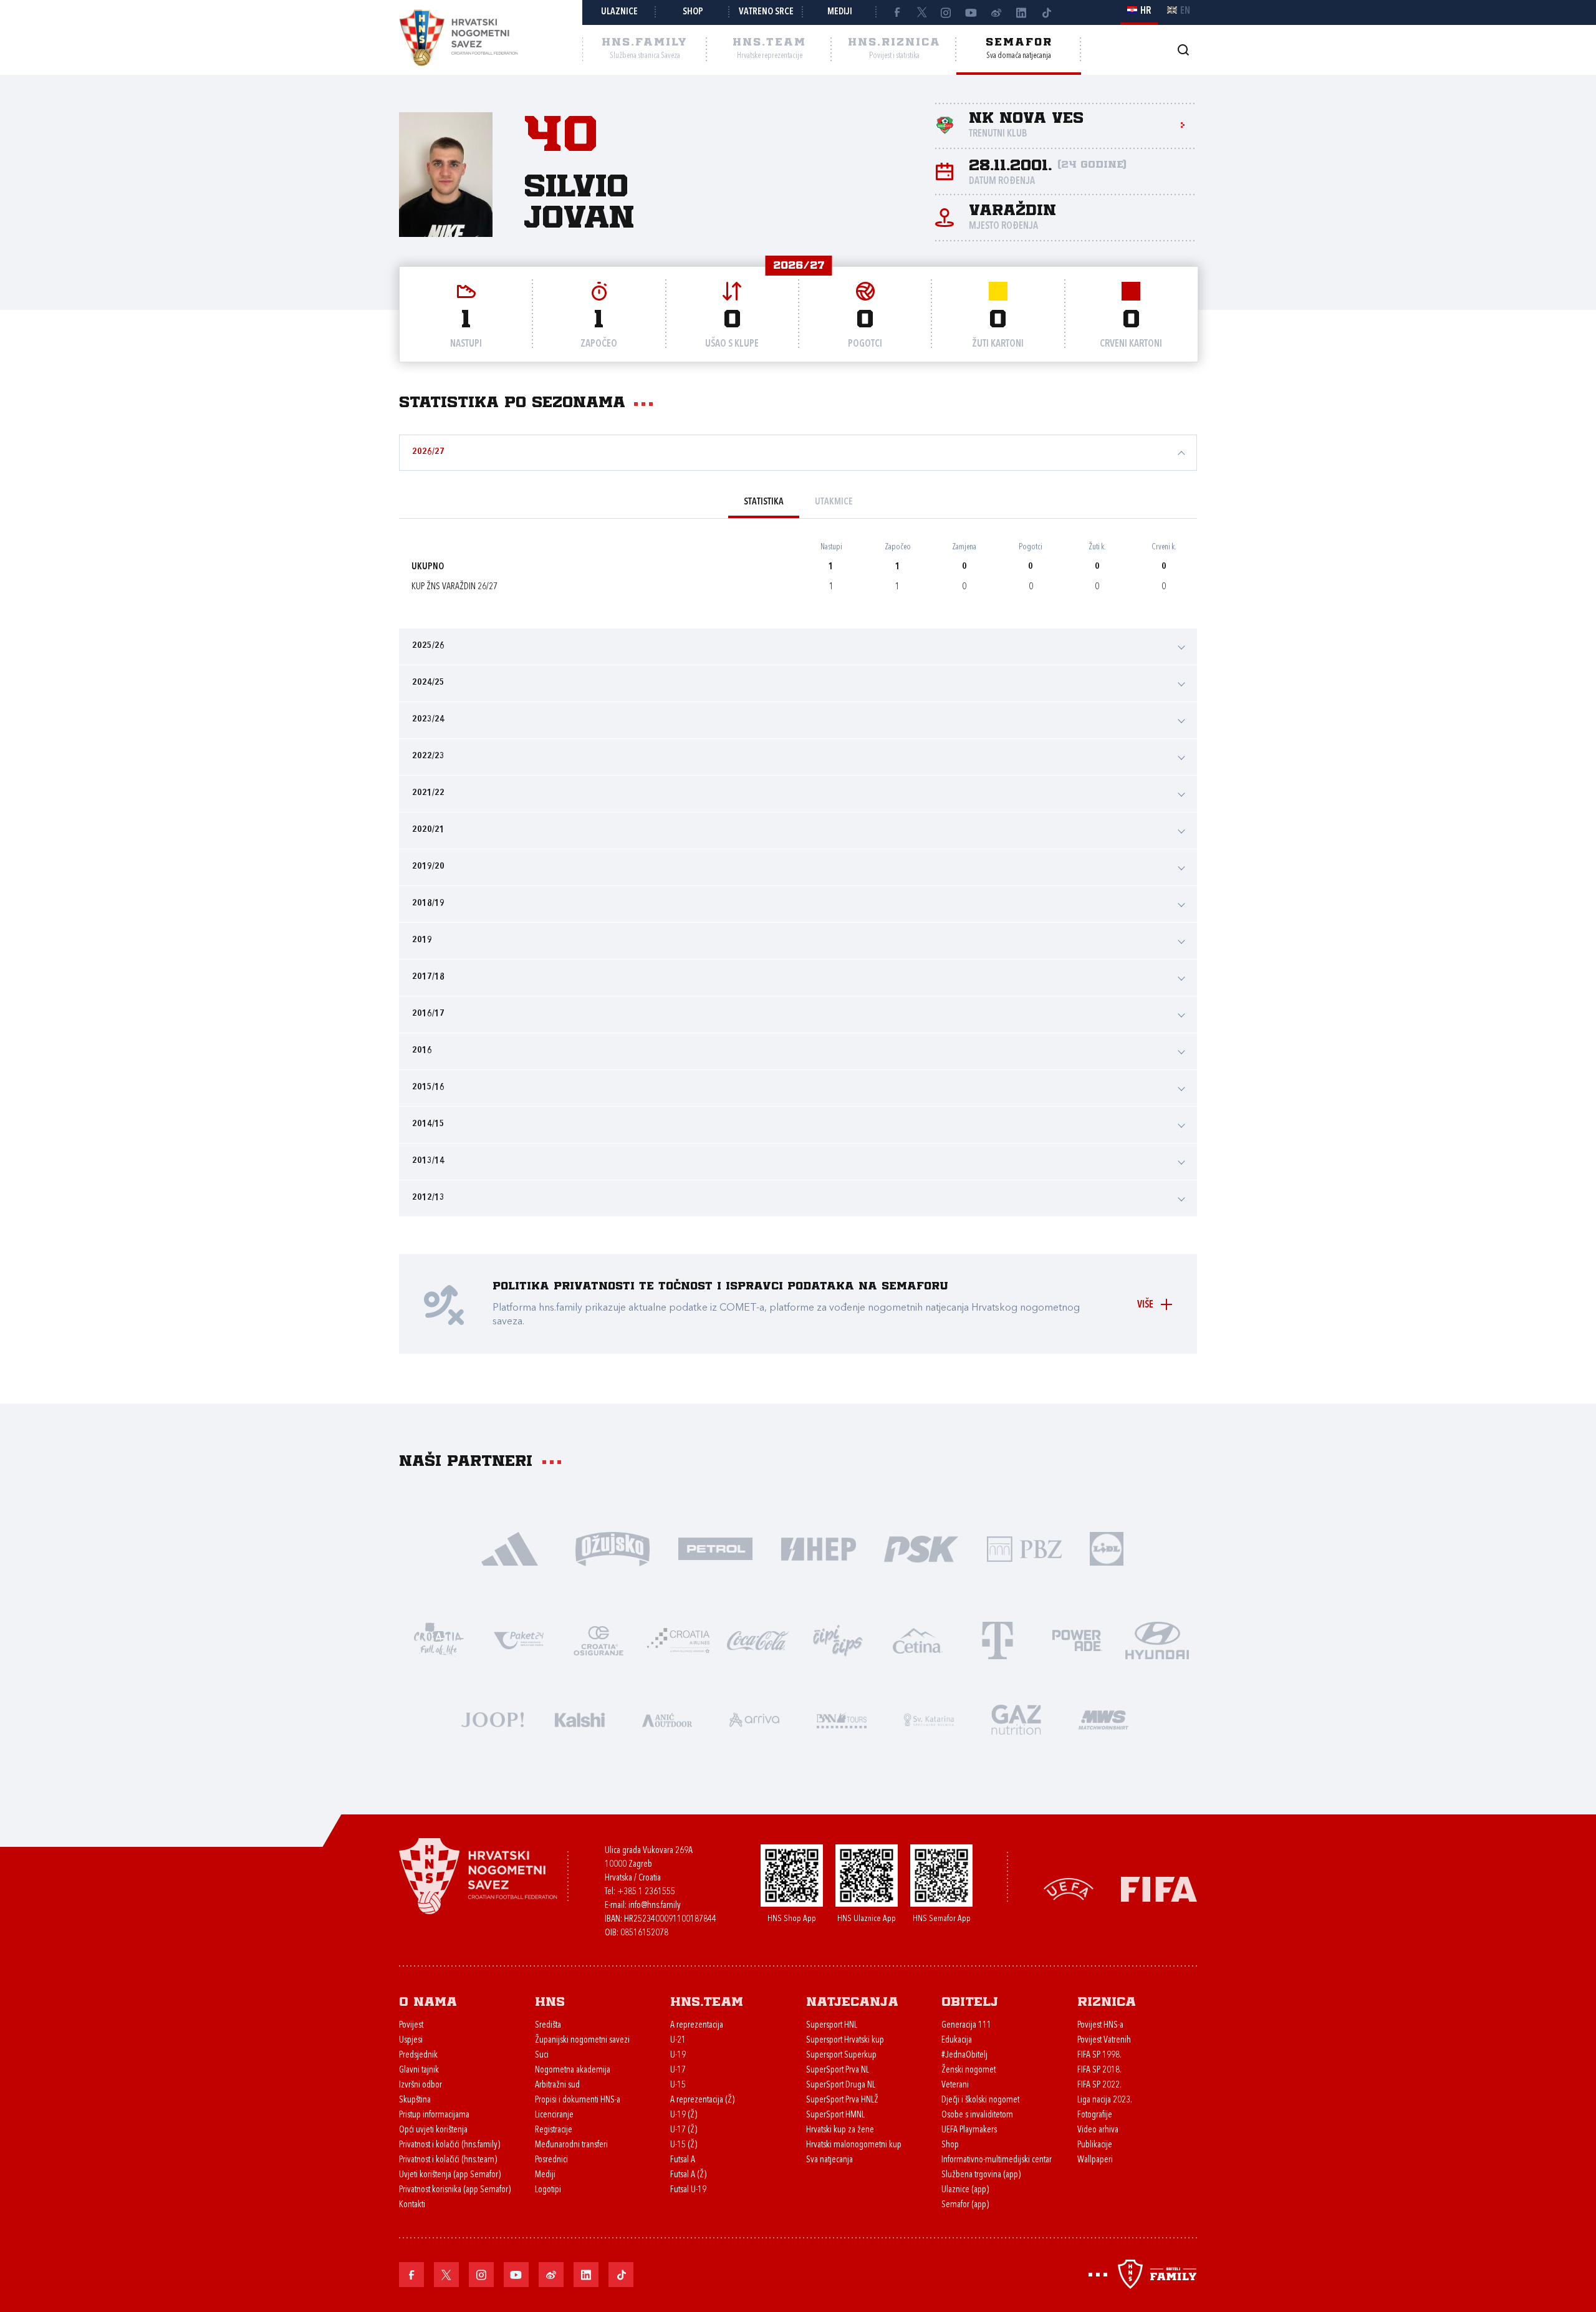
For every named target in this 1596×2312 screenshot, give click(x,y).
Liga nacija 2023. (1105, 2100)
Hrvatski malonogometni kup (854, 2145)
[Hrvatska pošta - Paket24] (519, 1640)
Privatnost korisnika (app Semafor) (455, 2190)
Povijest (411, 2025)
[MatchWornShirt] (1103, 1719)
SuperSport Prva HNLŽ (842, 2100)
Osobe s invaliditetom (977, 2115)
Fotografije (1095, 2115)
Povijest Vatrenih (1104, 2040)
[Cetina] (918, 1640)
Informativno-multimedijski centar (997, 2160)
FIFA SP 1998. (1099, 2055)
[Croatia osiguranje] (598, 1640)
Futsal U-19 (688, 2190)
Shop (693, 12)
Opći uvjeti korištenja (433, 2130)
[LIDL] (1107, 1548)
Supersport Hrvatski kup (845, 2040)
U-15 (678, 2085)
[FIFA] (1159, 1888)
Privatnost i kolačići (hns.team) (448, 2160)
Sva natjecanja (829, 2160)
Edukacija (957, 2040)
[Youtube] (971, 12)
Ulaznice (619, 12)
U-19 (678, 2055)
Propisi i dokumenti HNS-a (578, 2100)
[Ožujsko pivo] (613, 1548)
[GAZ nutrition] (1016, 1719)
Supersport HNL (832, 2025)
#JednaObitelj (964, 2055)
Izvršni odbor (421, 2085)
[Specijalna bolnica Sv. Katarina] (929, 1719)
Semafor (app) (965, 2205)
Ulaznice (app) (965, 2190)
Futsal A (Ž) (688, 2175)
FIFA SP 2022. (1099, 2085)
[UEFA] (1069, 1888)
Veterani (955, 2085)
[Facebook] (897, 12)
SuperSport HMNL (835, 2115)
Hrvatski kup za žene (840, 2130)
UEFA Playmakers (969, 2130)
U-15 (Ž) (684, 2145)
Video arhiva (1098, 2130)
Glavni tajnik (419, 2070)
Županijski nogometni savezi (582, 2040)
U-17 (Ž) (684, 2130)
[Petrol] (715, 1548)
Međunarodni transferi (571, 2145)
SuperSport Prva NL (838, 2070)
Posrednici (551, 2160)
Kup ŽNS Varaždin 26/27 (454, 587)
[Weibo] (996, 12)
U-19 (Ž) (684, 2115)
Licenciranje (554, 2115)
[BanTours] (842, 1719)
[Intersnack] (838, 1640)
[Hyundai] (1157, 1640)
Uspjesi (411, 2040)
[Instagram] (946, 12)
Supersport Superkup (841, 2055)
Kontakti (412, 2205)
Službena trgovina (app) (981, 2175)
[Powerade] (1077, 1640)
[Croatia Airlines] (678, 1640)
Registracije (554, 2130)
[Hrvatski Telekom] (997, 1640)
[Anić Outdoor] (667, 1719)
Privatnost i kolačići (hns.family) (449, 2145)
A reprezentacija (697, 2025)
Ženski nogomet (969, 2070)
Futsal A (683, 2160)
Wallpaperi (1095, 2160)
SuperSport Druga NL (841, 2085)
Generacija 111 (966, 2025)
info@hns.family (655, 1906)
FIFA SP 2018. (1099, 2070)
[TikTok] (1046, 12)
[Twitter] (921, 12)
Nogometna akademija (573, 2070)
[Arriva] (754, 1719)
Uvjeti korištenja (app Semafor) (450, 2175)
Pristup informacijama (434, 2115)
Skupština (415, 2100)
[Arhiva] (1183, 50)
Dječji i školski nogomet (980, 2100)
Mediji (840, 12)
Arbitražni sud (557, 2085)
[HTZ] (439, 1640)
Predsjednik (418, 2055)
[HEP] (818, 1548)
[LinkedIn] (1021, 12)
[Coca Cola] (758, 1640)
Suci (542, 2055)
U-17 (678, 2070)
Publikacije (1095, 2145)
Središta (548, 2025)
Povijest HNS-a (1100, 2025)
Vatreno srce (766, 12)
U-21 (678, 2040)
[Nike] (510, 1548)
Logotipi (548, 2190)
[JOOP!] (493, 1719)
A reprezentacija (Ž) (702, 2100)
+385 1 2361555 (646, 1892)
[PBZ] (1024, 1548)
